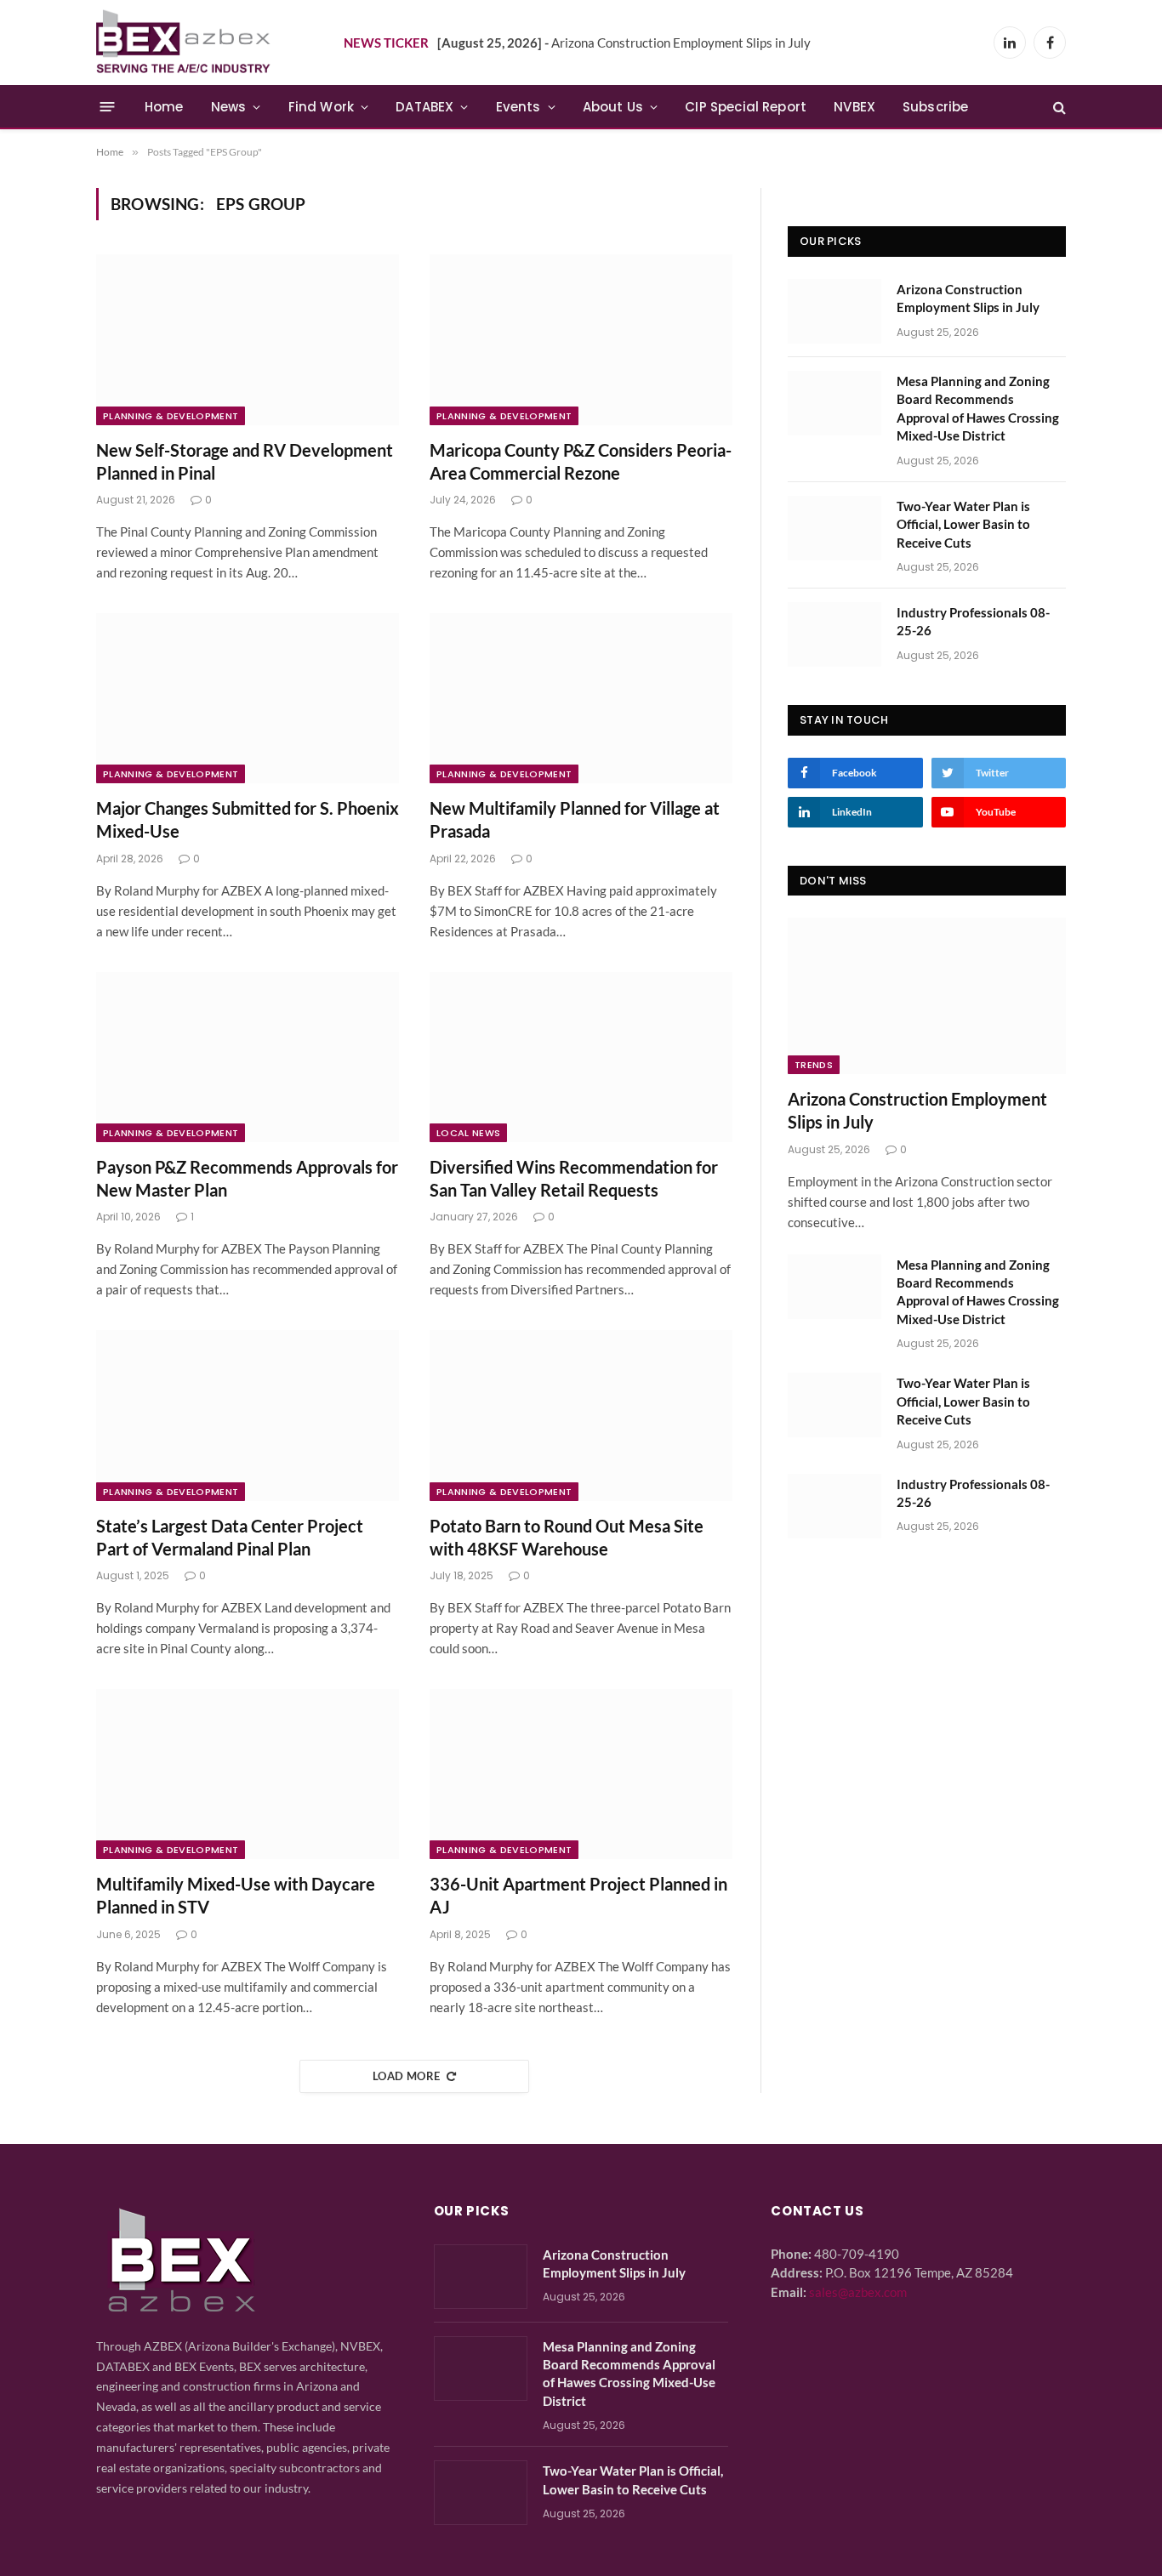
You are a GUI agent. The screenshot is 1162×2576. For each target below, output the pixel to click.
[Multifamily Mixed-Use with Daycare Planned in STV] (248, 1774)
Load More (407, 2076)
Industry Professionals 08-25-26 (973, 621)
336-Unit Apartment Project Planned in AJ (578, 1895)
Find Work (322, 107)
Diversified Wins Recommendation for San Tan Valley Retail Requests (574, 1178)
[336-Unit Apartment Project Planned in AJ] (581, 1774)
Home (164, 107)
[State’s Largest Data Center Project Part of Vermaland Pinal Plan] (248, 1415)
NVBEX (854, 107)
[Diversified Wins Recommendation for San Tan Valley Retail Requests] (581, 1057)
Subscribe (936, 107)
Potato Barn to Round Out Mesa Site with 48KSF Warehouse (567, 1537)
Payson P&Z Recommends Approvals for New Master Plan (247, 1178)
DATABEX (424, 107)
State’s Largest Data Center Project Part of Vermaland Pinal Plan (230, 1537)
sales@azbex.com (858, 2292)
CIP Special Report (746, 107)
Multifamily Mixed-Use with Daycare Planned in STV (236, 1895)
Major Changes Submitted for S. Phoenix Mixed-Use (248, 819)
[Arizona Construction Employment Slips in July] (834, 311)
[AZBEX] (184, 43)
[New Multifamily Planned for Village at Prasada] (581, 698)
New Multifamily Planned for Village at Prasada (575, 819)
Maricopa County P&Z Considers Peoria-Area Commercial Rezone (581, 461)
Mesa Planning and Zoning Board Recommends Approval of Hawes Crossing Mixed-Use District (978, 408)
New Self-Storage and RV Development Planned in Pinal (245, 461)
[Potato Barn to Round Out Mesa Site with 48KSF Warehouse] (581, 1415)
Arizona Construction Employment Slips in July (624, 43)
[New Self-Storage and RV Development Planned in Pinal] (248, 339)
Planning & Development (171, 416)
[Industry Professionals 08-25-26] (834, 634)
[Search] (1058, 107)
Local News (468, 1133)
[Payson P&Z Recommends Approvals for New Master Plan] (248, 1057)
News (229, 107)
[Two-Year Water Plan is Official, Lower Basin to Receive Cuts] (834, 528)
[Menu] (108, 107)
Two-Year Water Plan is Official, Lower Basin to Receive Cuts (963, 524)
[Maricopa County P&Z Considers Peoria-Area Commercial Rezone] (581, 339)
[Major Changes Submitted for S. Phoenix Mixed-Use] (248, 698)
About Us (613, 107)
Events (518, 107)
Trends (814, 1065)
